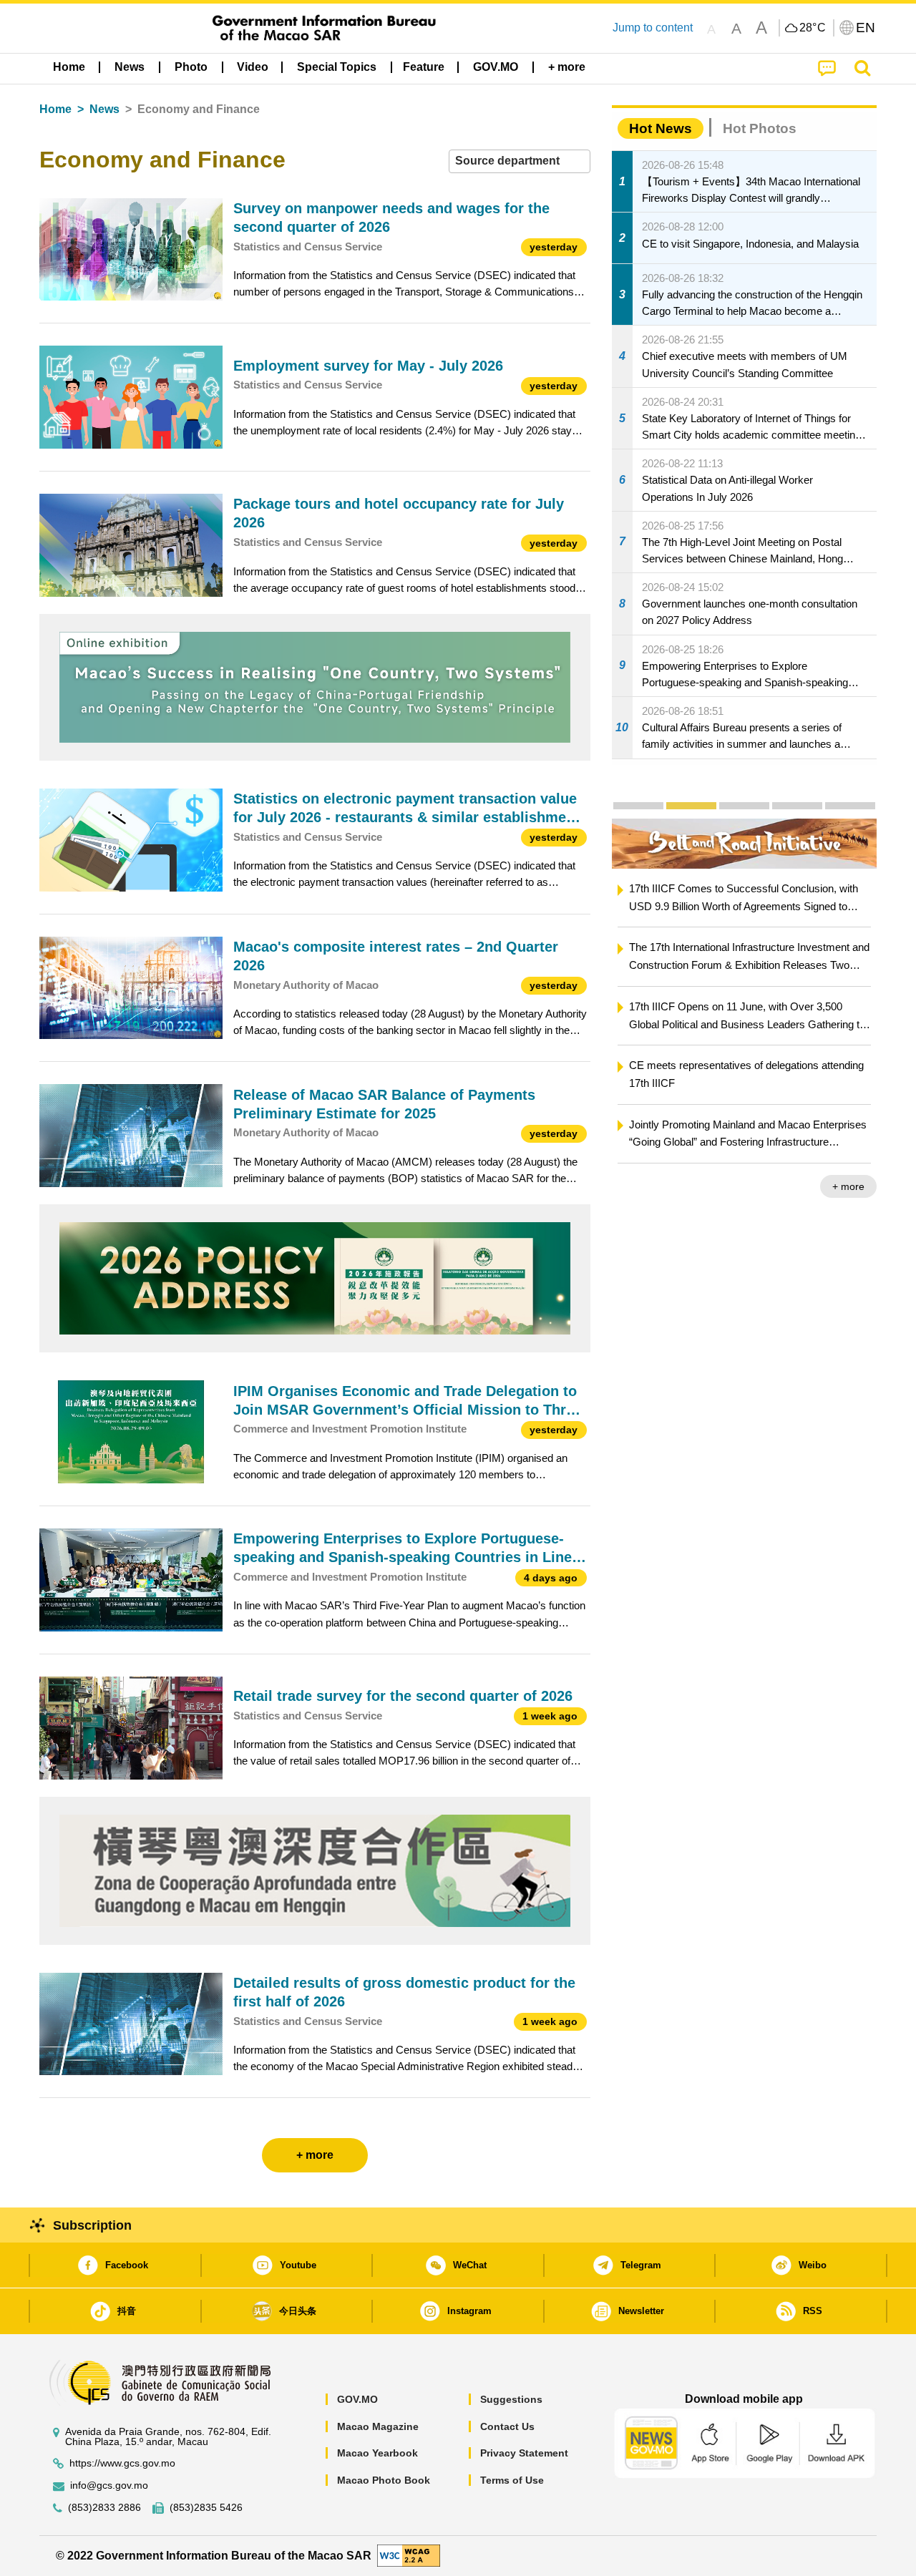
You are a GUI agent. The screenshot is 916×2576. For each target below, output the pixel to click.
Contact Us (507, 2426)
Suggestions (511, 2399)
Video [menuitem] (253, 67)
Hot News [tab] (661, 128)
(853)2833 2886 (104, 2508)
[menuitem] (130, 67)
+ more (848, 1186)
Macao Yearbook (377, 2453)
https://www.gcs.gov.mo (122, 2463)
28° (813, 28)
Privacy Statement (524, 2453)
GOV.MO (357, 2399)
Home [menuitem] (69, 67)
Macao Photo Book (384, 2480)
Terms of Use (512, 2480)
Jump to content (653, 28)
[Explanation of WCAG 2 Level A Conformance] (409, 2555)
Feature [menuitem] (424, 67)
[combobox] (520, 161)
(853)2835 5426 (206, 2508)
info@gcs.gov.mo (109, 2485)
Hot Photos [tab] (760, 128)
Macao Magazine (378, 2426)
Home (55, 109)
